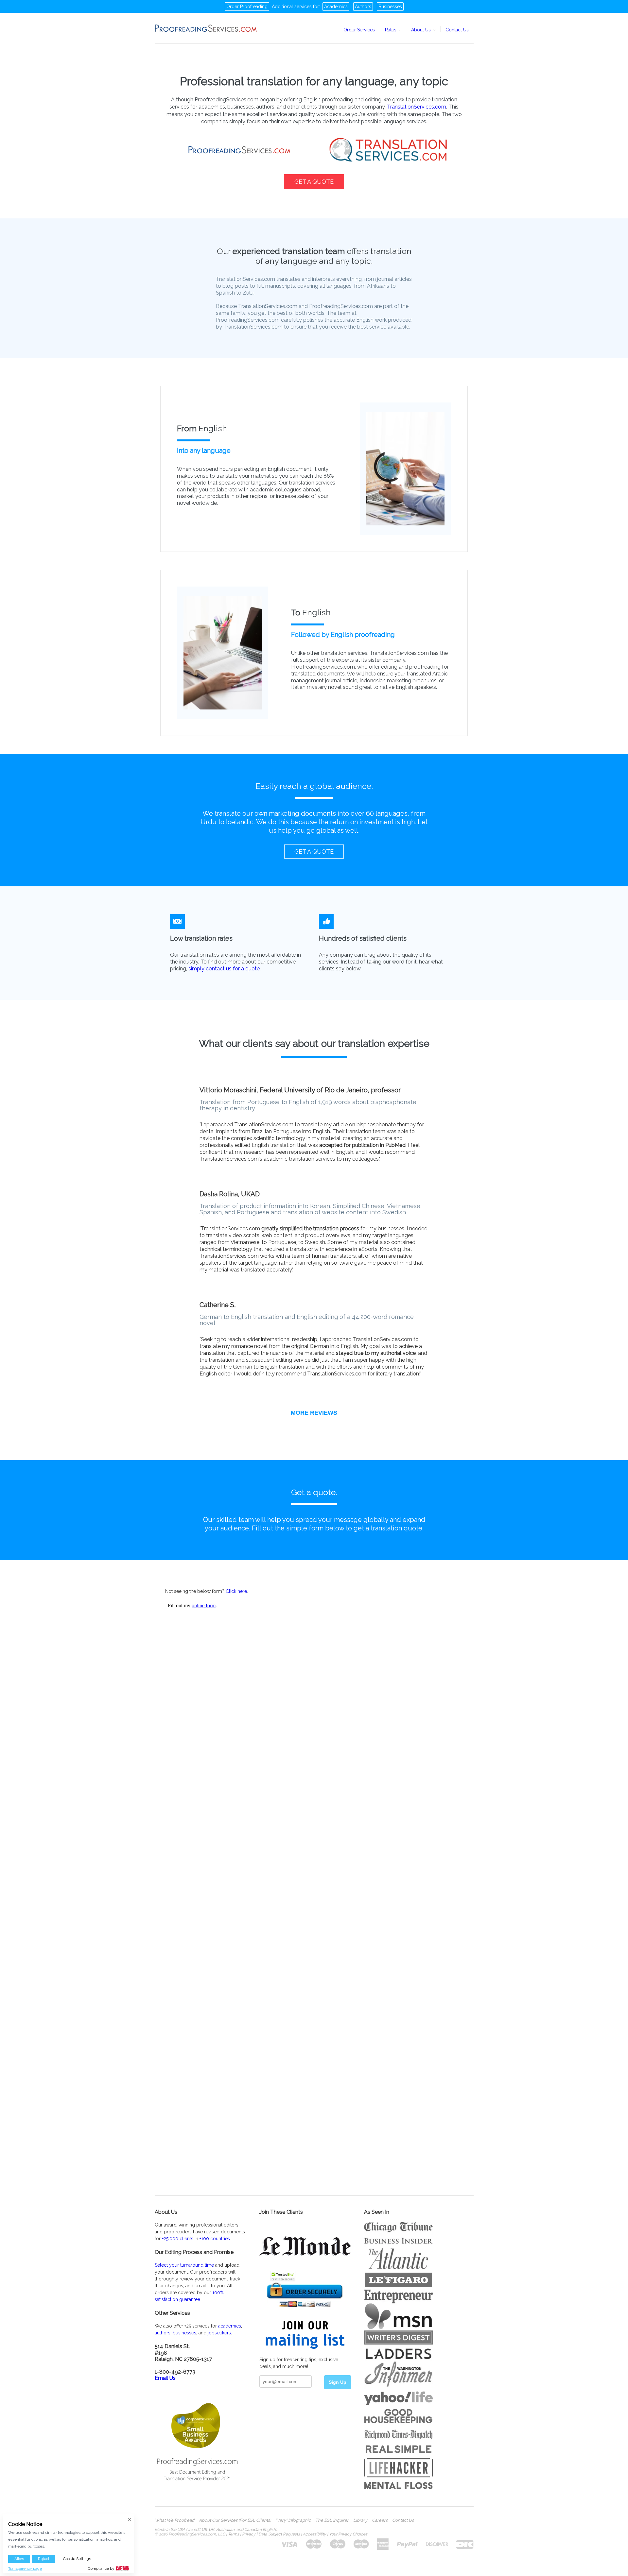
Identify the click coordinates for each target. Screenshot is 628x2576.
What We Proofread (174, 2520)
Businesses (390, 7)
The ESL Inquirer (332, 2520)
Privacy (249, 2534)
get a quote (314, 182)
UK (211, 2530)
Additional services (292, 7)
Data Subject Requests (279, 2534)
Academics (336, 7)
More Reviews (314, 1413)
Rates (391, 30)
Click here (236, 1591)
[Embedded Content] (314, 1868)
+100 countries (215, 2239)
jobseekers (219, 2333)
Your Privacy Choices (348, 2534)
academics (230, 2326)
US (204, 2530)
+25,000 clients (178, 2239)
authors (163, 2333)
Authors (363, 7)
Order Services (359, 30)
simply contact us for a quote (224, 969)
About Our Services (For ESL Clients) (235, 2520)
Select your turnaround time (184, 2265)
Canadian (253, 2530)
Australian (225, 2530)
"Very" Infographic (293, 2520)
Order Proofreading (247, 7)
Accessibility (314, 2534)
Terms (234, 2534)
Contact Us (457, 30)
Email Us (165, 2378)
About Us (422, 30)
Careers (380, 2520)
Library (360, 2520)
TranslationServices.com (417, 107)
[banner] (206, 28)
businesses (184, 2333)
